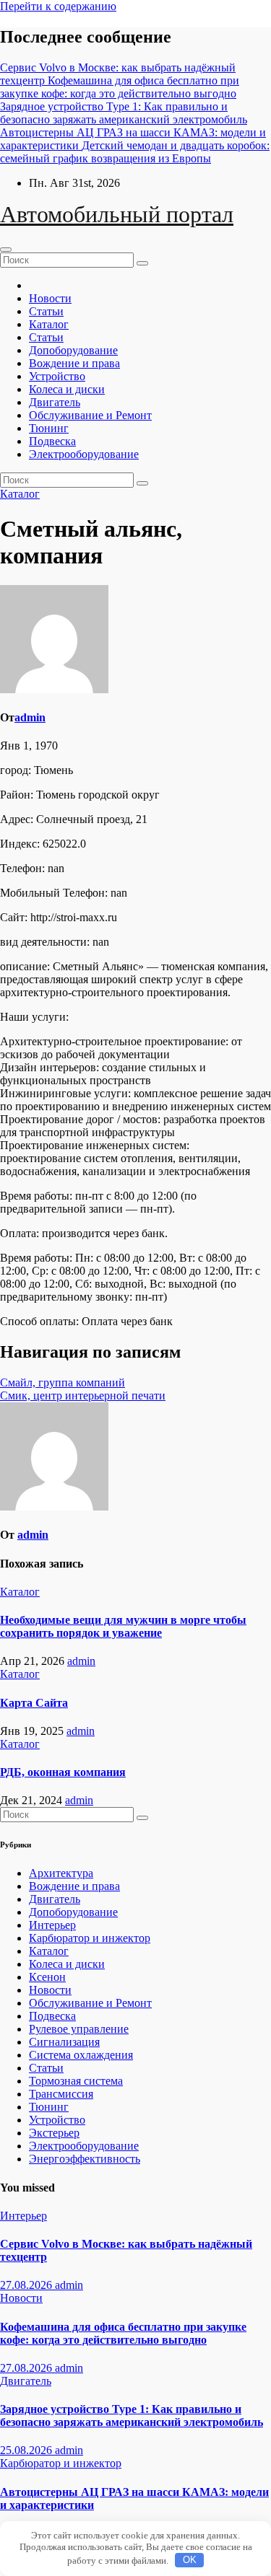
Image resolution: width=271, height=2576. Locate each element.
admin (30, 717)
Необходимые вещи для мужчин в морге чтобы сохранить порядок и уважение (123, 1626)
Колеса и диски (67, 389)
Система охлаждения (81, 2055)
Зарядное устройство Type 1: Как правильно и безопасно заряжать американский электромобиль (132, 2415)
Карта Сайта (34, 1703)
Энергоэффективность (85, 2159)
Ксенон (47, 1977)
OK (190, 2560)
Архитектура (61, 1873)
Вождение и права (74, 363)
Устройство (57, 376)
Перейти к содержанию (58, 6)
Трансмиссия (61, 2094)
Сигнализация (64, 2042)
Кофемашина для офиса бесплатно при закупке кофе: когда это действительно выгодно (123, 2333)
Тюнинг (49, 428)
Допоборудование (73, 350)
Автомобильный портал (117, 214)
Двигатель (55, 402)
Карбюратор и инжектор (90, 1938)
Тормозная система (76, 2081)
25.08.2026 (27, 2450)
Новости (50, 298)
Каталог (49, 324)
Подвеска (52, 441)
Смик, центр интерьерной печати (83, 1395)
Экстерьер (54, 2133)
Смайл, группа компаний (63, 1382)
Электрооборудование (84, 454)
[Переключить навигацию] (6, 250)
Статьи (46, 311)
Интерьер (52, 1925)
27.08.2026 (27, 2285)
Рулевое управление (79, 2029)
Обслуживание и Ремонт (90, 415)
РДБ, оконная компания (63, 1772)
